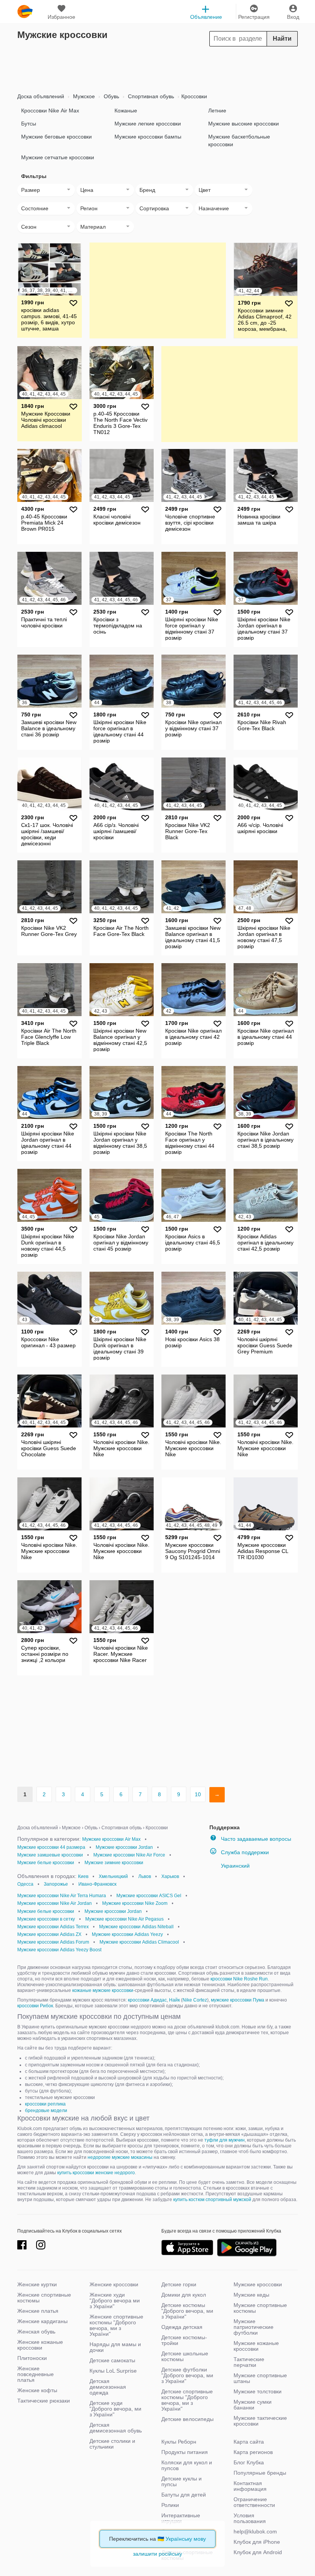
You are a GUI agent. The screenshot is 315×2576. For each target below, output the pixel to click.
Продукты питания (185, 2452)
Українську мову (186, 2539)
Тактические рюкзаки (44, 2401)
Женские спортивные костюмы (44, 2298)
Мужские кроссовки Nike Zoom (135, 1903)
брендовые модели (46, 2111)
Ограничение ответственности (254, 2502)
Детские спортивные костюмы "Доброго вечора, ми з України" (187, 2400)
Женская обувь (36, 2332)
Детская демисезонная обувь (116, 2428)
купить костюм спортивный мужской (212, 2200)
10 (198, 1794)
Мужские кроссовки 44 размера (51, 1847)
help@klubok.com (255, 2531)
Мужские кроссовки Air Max (111, 1839)
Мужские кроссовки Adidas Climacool (139, 1942)
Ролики (170, 2505)
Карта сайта (249, 2442)
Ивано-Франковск (97, 1884)
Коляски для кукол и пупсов (187, 2465)
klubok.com (25, 12)
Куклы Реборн (179, 2442)
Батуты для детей (184, 2495)
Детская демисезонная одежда (108, 2387)
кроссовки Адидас (147, 2000)
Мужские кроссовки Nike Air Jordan (55, 1903)
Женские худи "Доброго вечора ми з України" (115, 2300)
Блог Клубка (249, 2462)
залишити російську (157, 2554)
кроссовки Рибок (35, 2006)
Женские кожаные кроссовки (40, 2345)
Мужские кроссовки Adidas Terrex (53, 1927)
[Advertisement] (157, 68)
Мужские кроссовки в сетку (46, 1919)
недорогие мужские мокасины (120, 2157)
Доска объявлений (41, 96)
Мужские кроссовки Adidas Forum (53, 1942)
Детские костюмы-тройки (184, 2340)
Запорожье (56, 1884)
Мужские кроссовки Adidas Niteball (136, 1927)
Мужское (83, 96)
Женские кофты (37, 2390)
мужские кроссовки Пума (238, 2000)
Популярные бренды (260, 2473)
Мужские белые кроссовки (46, 1863)
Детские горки (179, 2284)
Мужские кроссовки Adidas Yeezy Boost (59, 1950)
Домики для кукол (184, 2295)
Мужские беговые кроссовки (56, 137)
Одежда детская (182, 2327)
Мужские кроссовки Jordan (124, 1847)
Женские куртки (37, 2284)
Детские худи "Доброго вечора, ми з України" (115, 2409)
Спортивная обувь (150, 96)
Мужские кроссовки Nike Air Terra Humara (62, 1896)
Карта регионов (253, 2452)
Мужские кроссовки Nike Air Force (129, 1855)
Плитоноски (32, 2358)
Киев (83, 1876)
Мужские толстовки (258, 2391)
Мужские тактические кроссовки (260, 2421)
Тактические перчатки (249, 2362)
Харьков (170, 1876)
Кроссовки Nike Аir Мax (50, 111)
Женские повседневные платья (36, 2374)
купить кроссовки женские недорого (96, 2173)
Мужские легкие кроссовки (148, 124)
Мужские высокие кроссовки (244, 124)
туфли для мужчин (225, 2140)
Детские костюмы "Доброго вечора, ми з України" (187, 2311)
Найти (282, 39)
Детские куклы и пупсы (182, 2481)
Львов (145, 1876)
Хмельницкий (113, 1876)
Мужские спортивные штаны (260, 2378)
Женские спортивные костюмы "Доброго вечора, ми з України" (116, 2325)
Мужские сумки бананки (253, 2405)
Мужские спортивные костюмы (260, 2308)
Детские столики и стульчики (112, 2444)
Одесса (25, 1884)
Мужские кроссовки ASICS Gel (149, 1896)
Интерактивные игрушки (181, 2518)
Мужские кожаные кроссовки (256, 2346)
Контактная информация (250, 2486)
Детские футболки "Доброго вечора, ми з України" (187, 2375)
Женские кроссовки (114, 2284)
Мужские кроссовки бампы (148, 137)
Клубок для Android (258, 2552)
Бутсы (29, 124)
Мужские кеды (251, 2295)
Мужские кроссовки (258, 2284)
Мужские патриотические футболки (254, 2327)
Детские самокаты (112, 2360)
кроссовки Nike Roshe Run (239, 1979)
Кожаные (126, 111)
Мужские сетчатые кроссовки (58, 157)
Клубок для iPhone (257, 2542)
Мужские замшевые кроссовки (50, 1855)
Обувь (111, 96)
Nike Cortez (195, 2000)
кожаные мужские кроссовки (103, 1990)
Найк (174, 2000)
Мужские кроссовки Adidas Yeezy (127, 1934)
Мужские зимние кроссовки (114, 1863)
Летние (217, 111)
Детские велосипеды (187, 2419)
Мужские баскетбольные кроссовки (239, 140)
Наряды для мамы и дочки (115, 2347)
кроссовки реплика (45, 2104)
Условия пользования (250, 2518)
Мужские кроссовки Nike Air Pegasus (124, 1919)
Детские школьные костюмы (185, 2356)
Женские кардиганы (42, 2321)
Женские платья (38, 2311)
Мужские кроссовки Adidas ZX (49, 1934)
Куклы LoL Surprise (113, 2371)
